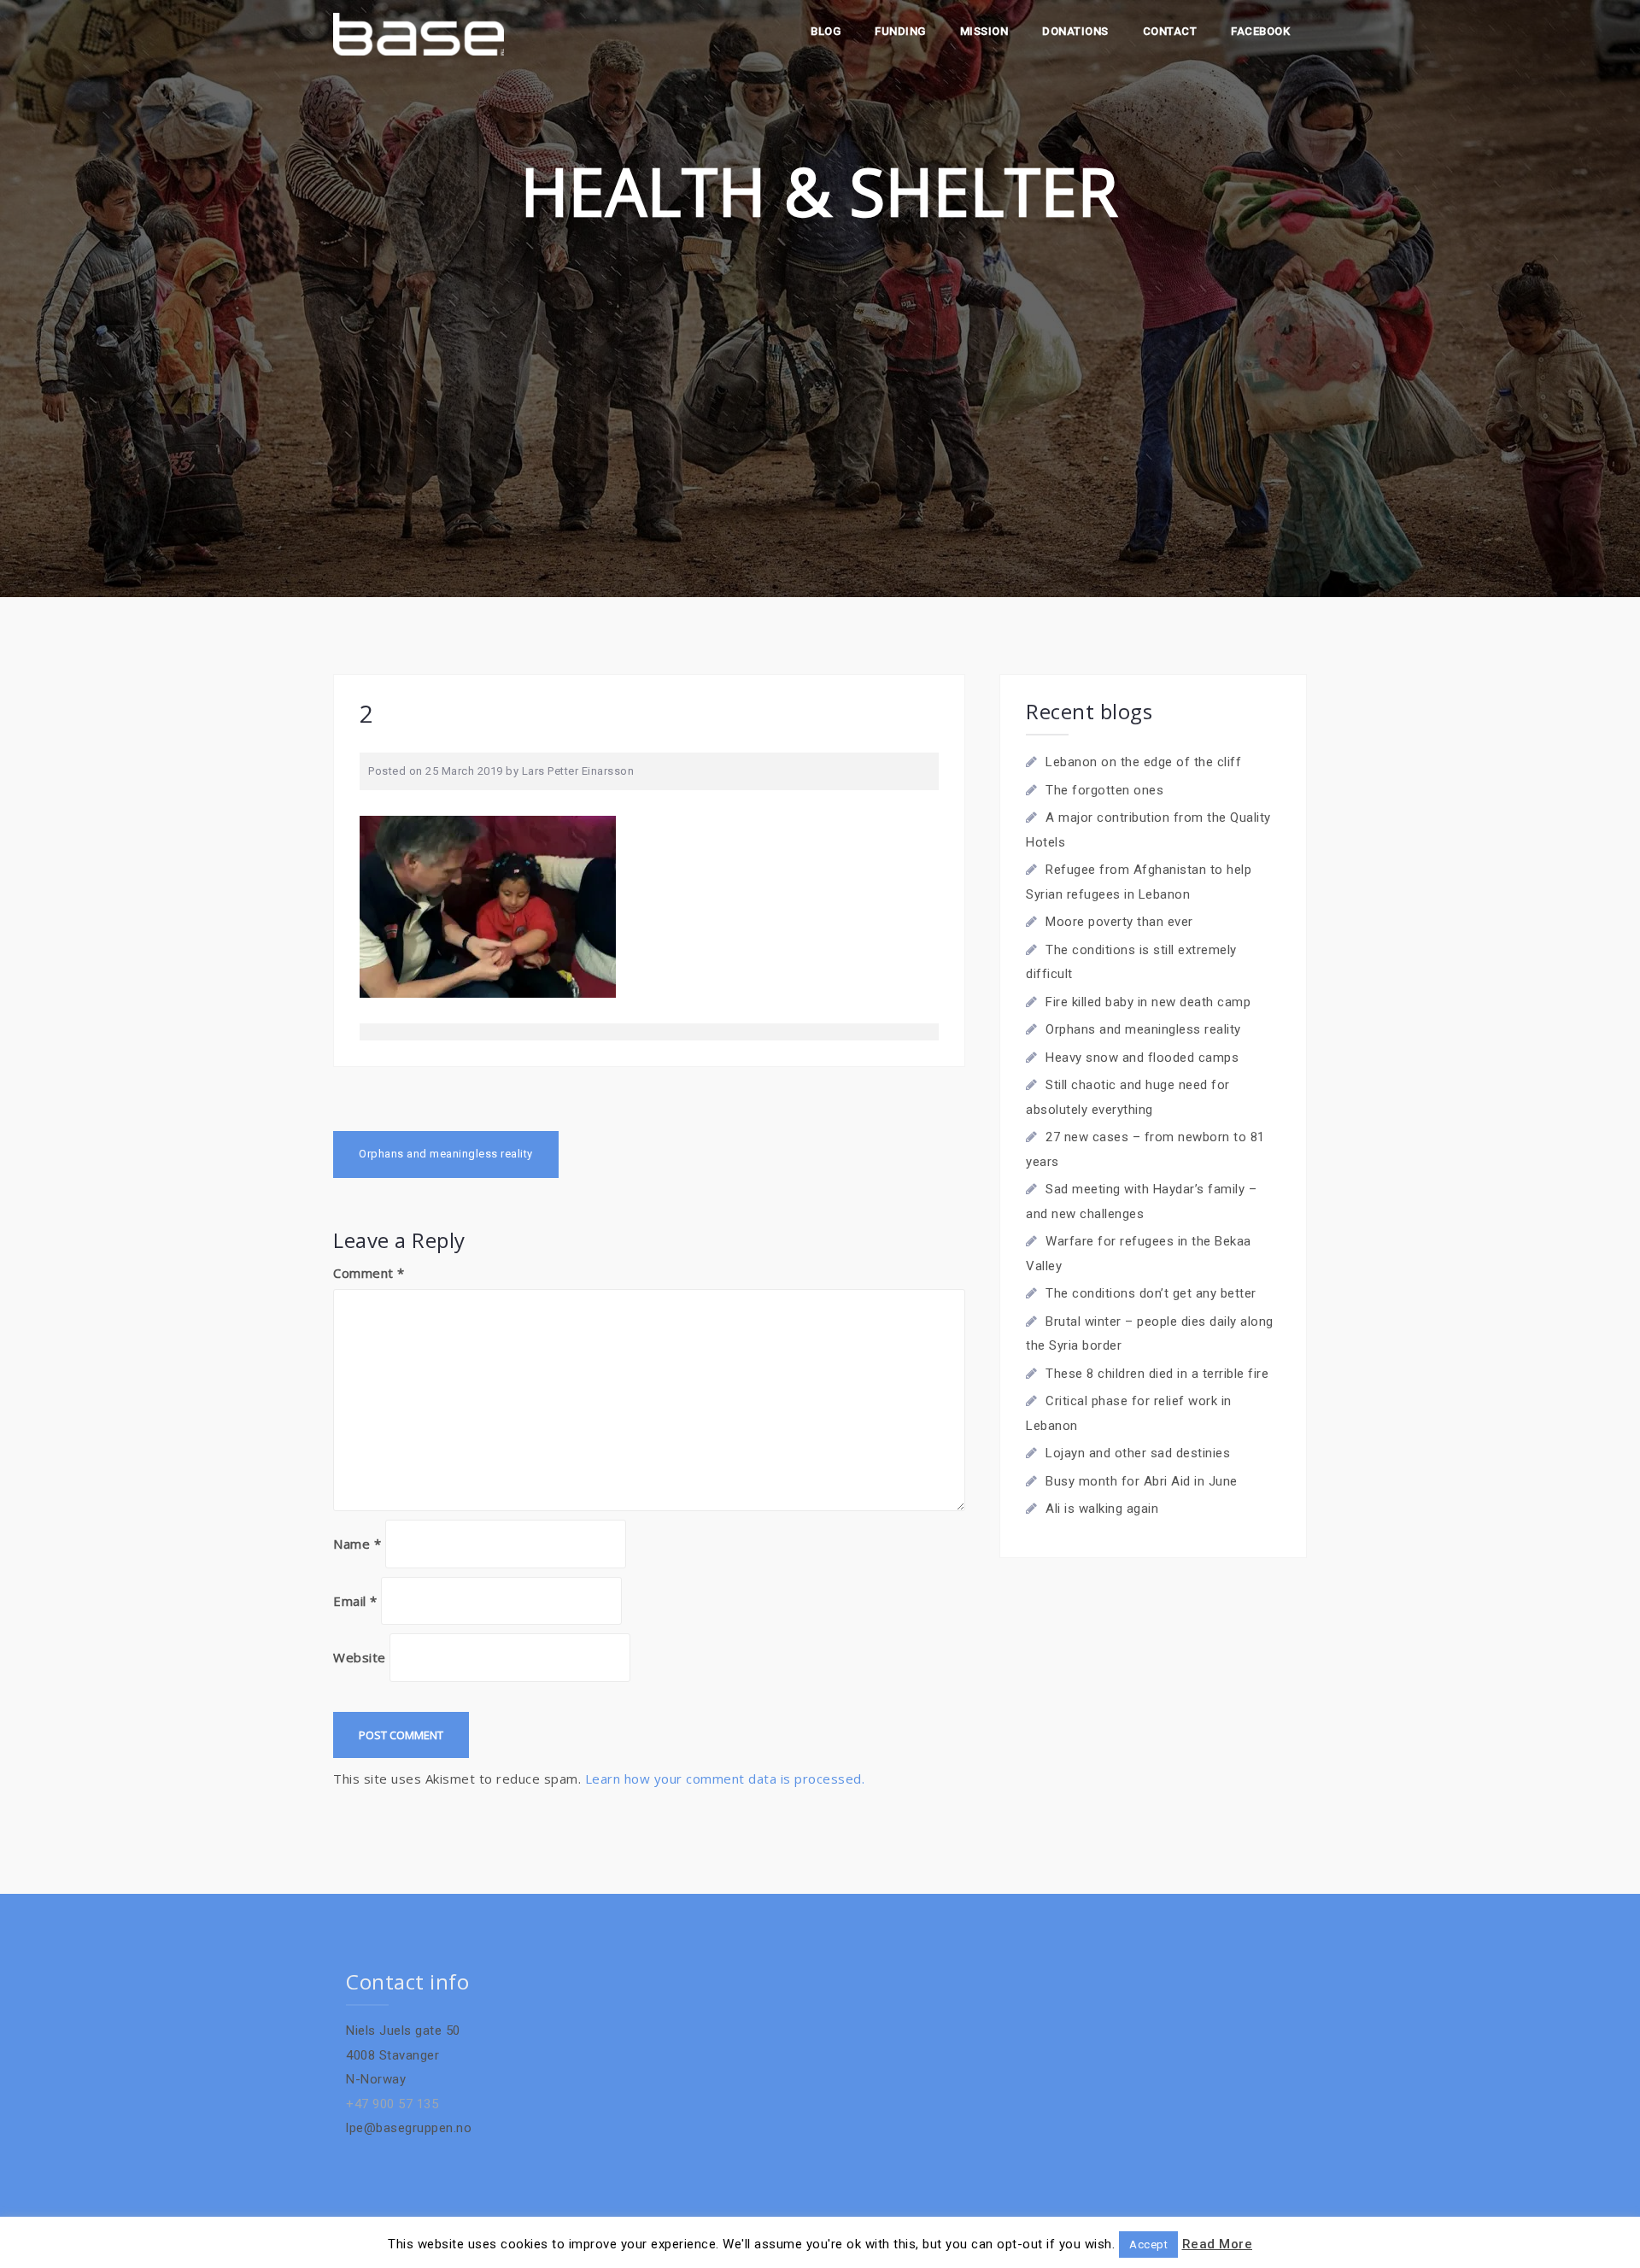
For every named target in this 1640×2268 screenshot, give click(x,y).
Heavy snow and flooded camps (1142, 1058)
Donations (1075, 31)
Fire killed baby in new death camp (1148, 1002)
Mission (984, 31)
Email (355, 1601)
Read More (1218, 2244)
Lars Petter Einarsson (578, 771)
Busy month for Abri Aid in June (1142, 1481)
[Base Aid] (419, 33)
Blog (826, 31)
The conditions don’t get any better (1151, 1293)
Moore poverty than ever (1119, 922)
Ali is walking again (1102, 1509)
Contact (1170, 31)
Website (360, 1657)
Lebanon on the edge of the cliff (1143, 762)
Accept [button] (1148, 2245)
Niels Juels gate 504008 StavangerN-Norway (403, 2055)
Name (357, 1544)
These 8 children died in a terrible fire (1157, 1374)
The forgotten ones (1104, 790)
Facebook (1260, 31)
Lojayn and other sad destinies (1138, 1453)
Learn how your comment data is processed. (725, 1779)
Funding (900, 31)
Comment (369, 1273)
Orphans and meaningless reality (446, 1154)
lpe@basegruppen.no (409, 2128)
